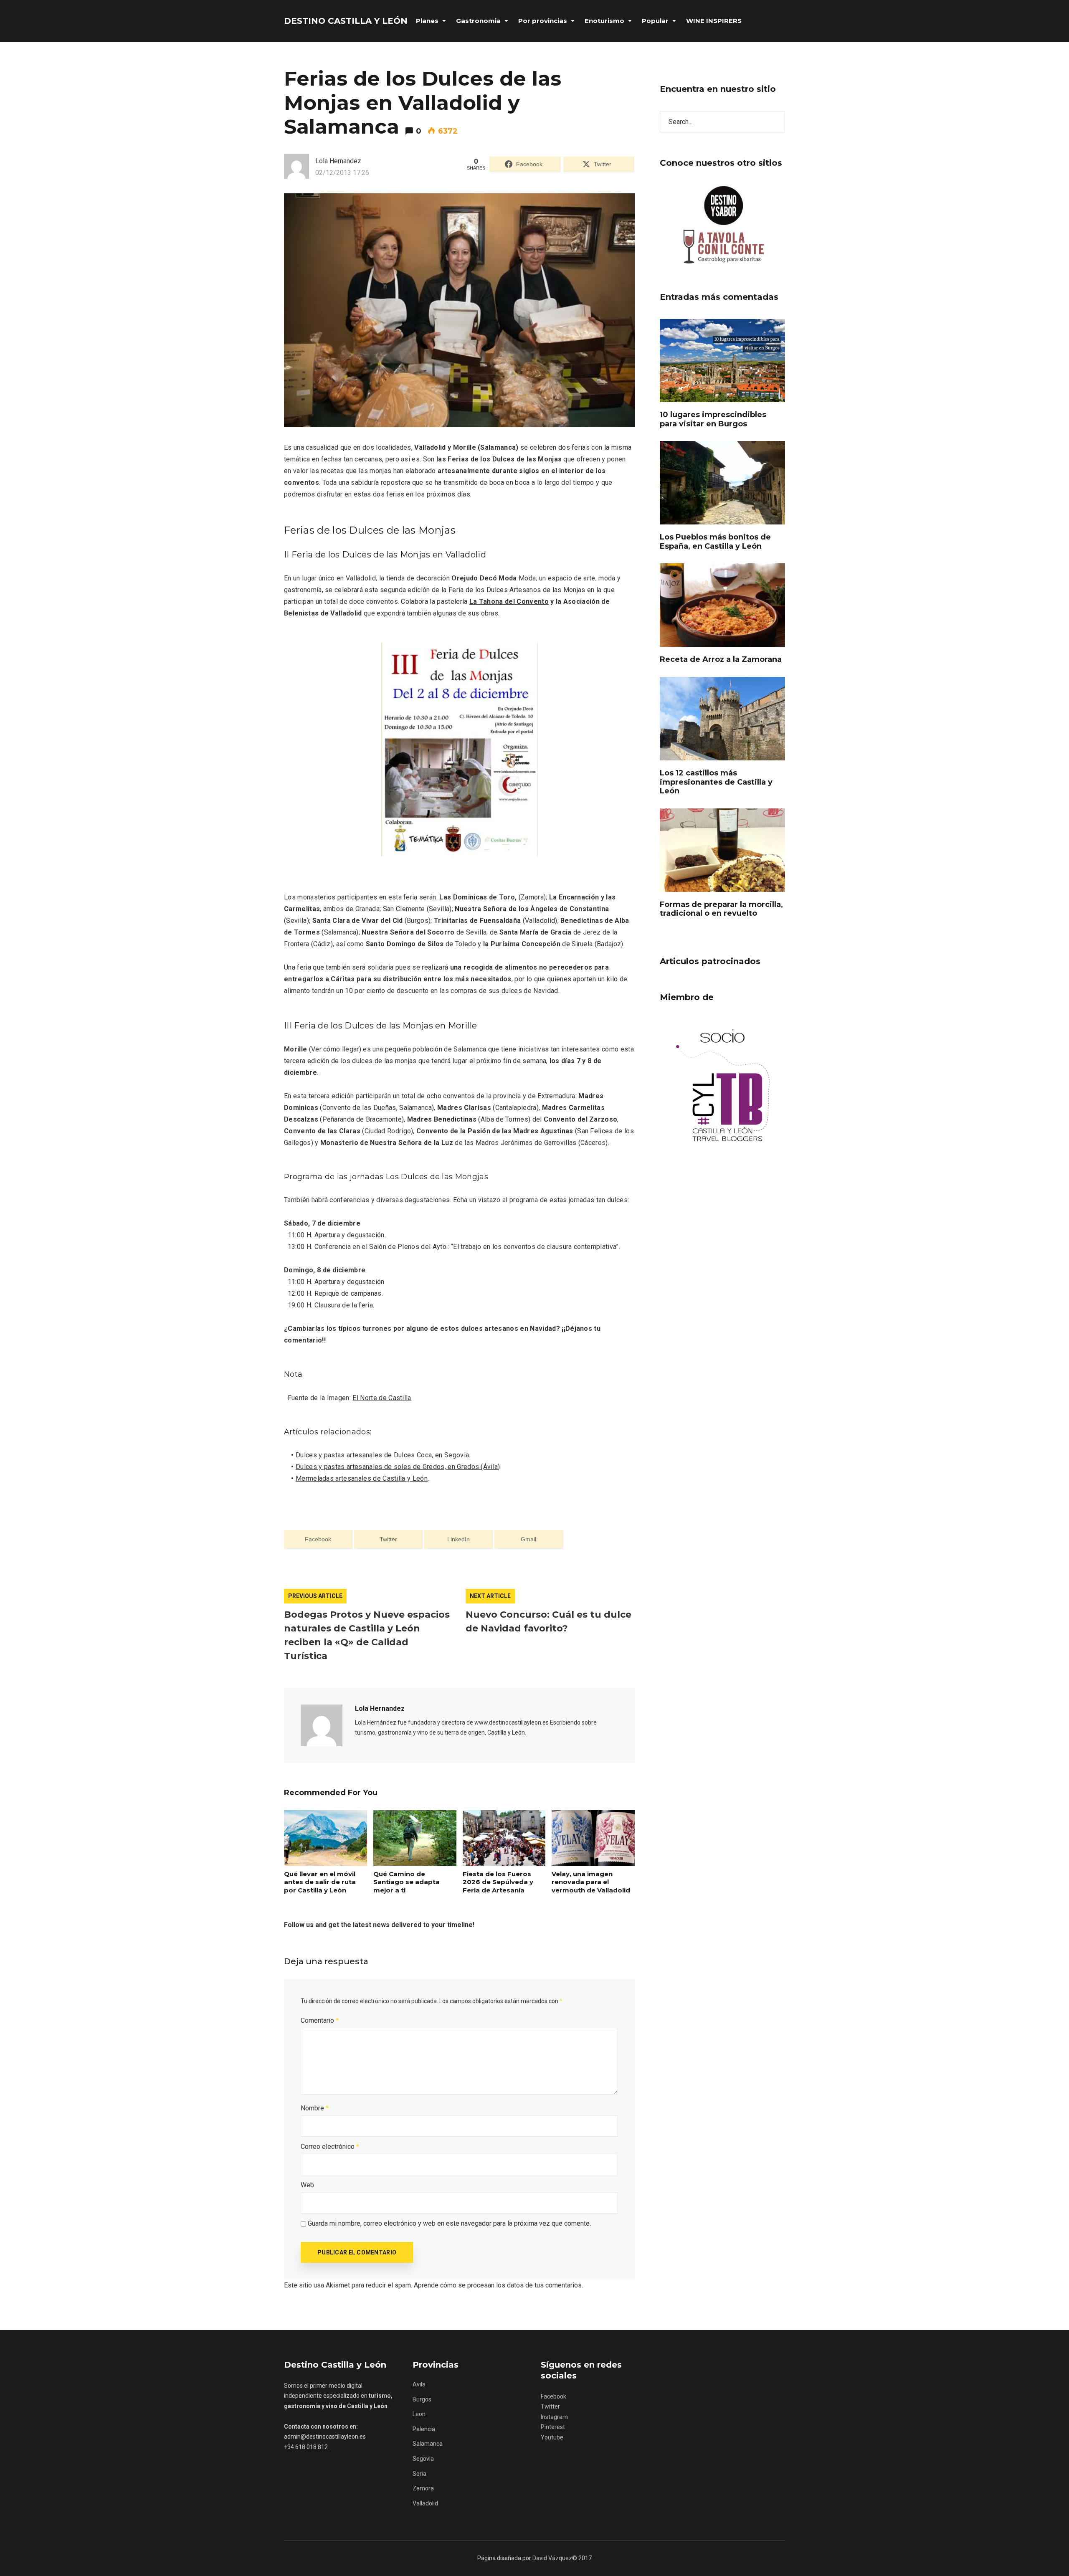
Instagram (554, 2417)
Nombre (315, 2108)
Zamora (423, 2488)
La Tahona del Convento (509, 602)
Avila (419, 2384)
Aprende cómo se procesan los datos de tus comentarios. (498, 2285)
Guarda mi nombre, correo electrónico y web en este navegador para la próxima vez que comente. (449, 2223)
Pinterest (553, 2427)
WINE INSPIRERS (714, 21)
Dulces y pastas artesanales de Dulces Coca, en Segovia (382, 1455)
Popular (655, 21)
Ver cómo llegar (335, 1049)
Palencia (424, 2429)
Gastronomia (478, 21)
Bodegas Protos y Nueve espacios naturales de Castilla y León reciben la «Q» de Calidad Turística (367, 1635)
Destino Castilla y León (346, 21)
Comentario (320, 2020)
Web (307, 2185)
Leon (419, 2414)
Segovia (423, 2459)
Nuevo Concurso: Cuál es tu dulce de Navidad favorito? (548, 1621)
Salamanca (428, 2444)
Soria (419, 2474)
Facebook (553, 2396)
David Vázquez (552, 2558)
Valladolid (425, 2503)
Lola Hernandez (380, 1708)
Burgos (422, 2399)
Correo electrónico (330, 2147)
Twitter (550, 2406)
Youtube (552, 2437)
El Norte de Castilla (382, 1398)
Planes (427, 21)
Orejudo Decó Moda (484, 578)
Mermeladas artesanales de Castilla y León (362, 1478)
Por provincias (543, 21)
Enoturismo (604, 21)
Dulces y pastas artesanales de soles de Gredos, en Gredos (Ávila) (398, 1467)
